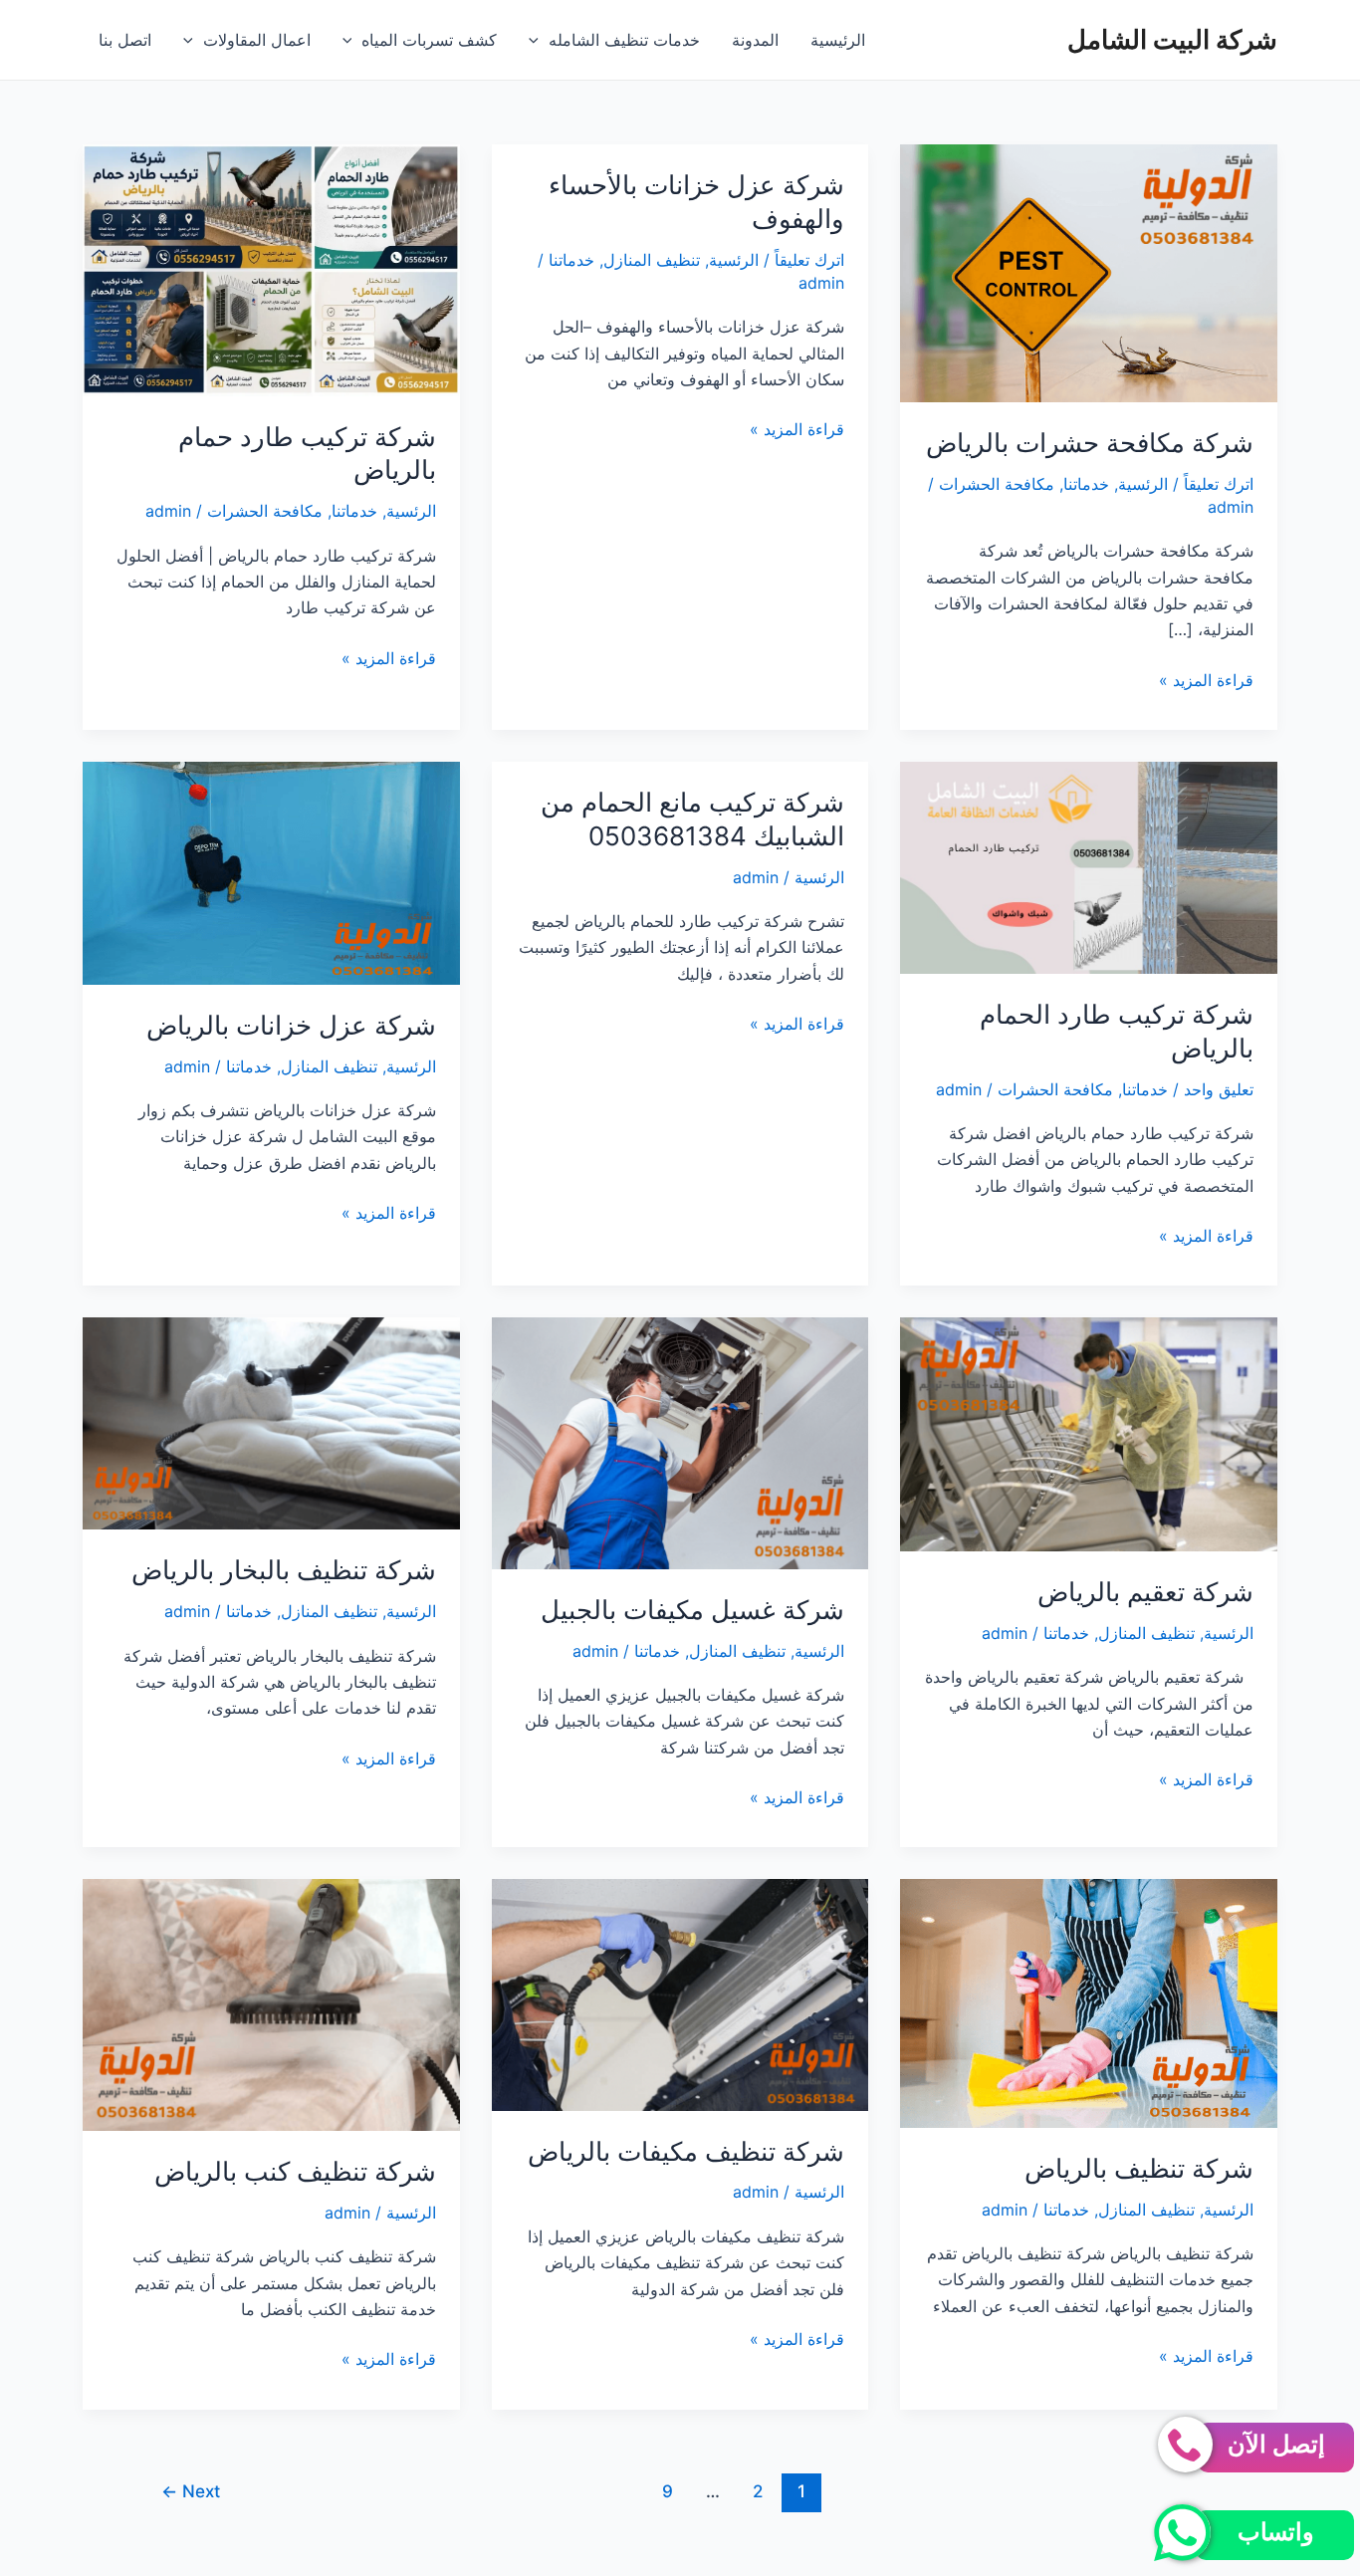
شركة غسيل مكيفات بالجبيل (692, 1610)
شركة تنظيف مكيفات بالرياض (686, 2151)
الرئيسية (838, 40)
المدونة (755, 40)
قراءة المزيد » (1206, 681)
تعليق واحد (1219, 1089)
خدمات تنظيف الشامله (624, 40)
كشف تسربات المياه (429, 40)
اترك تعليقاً (1219, 484)
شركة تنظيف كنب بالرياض (295, 2171)
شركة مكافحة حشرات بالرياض (1090, 443)
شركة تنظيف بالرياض (1139, 2168)
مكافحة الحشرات (997, 484)
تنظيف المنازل (652, 260)
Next (191, 2491)
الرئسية (1143, 484)
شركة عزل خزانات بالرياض (291, 1025)
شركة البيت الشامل (1172, 39)
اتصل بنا (125, 40)
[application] (539, 40)
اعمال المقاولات (257, 40)
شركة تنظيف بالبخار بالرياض (284, 1570)
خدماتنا (1086, 484)
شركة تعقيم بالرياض (1145, 1592)
